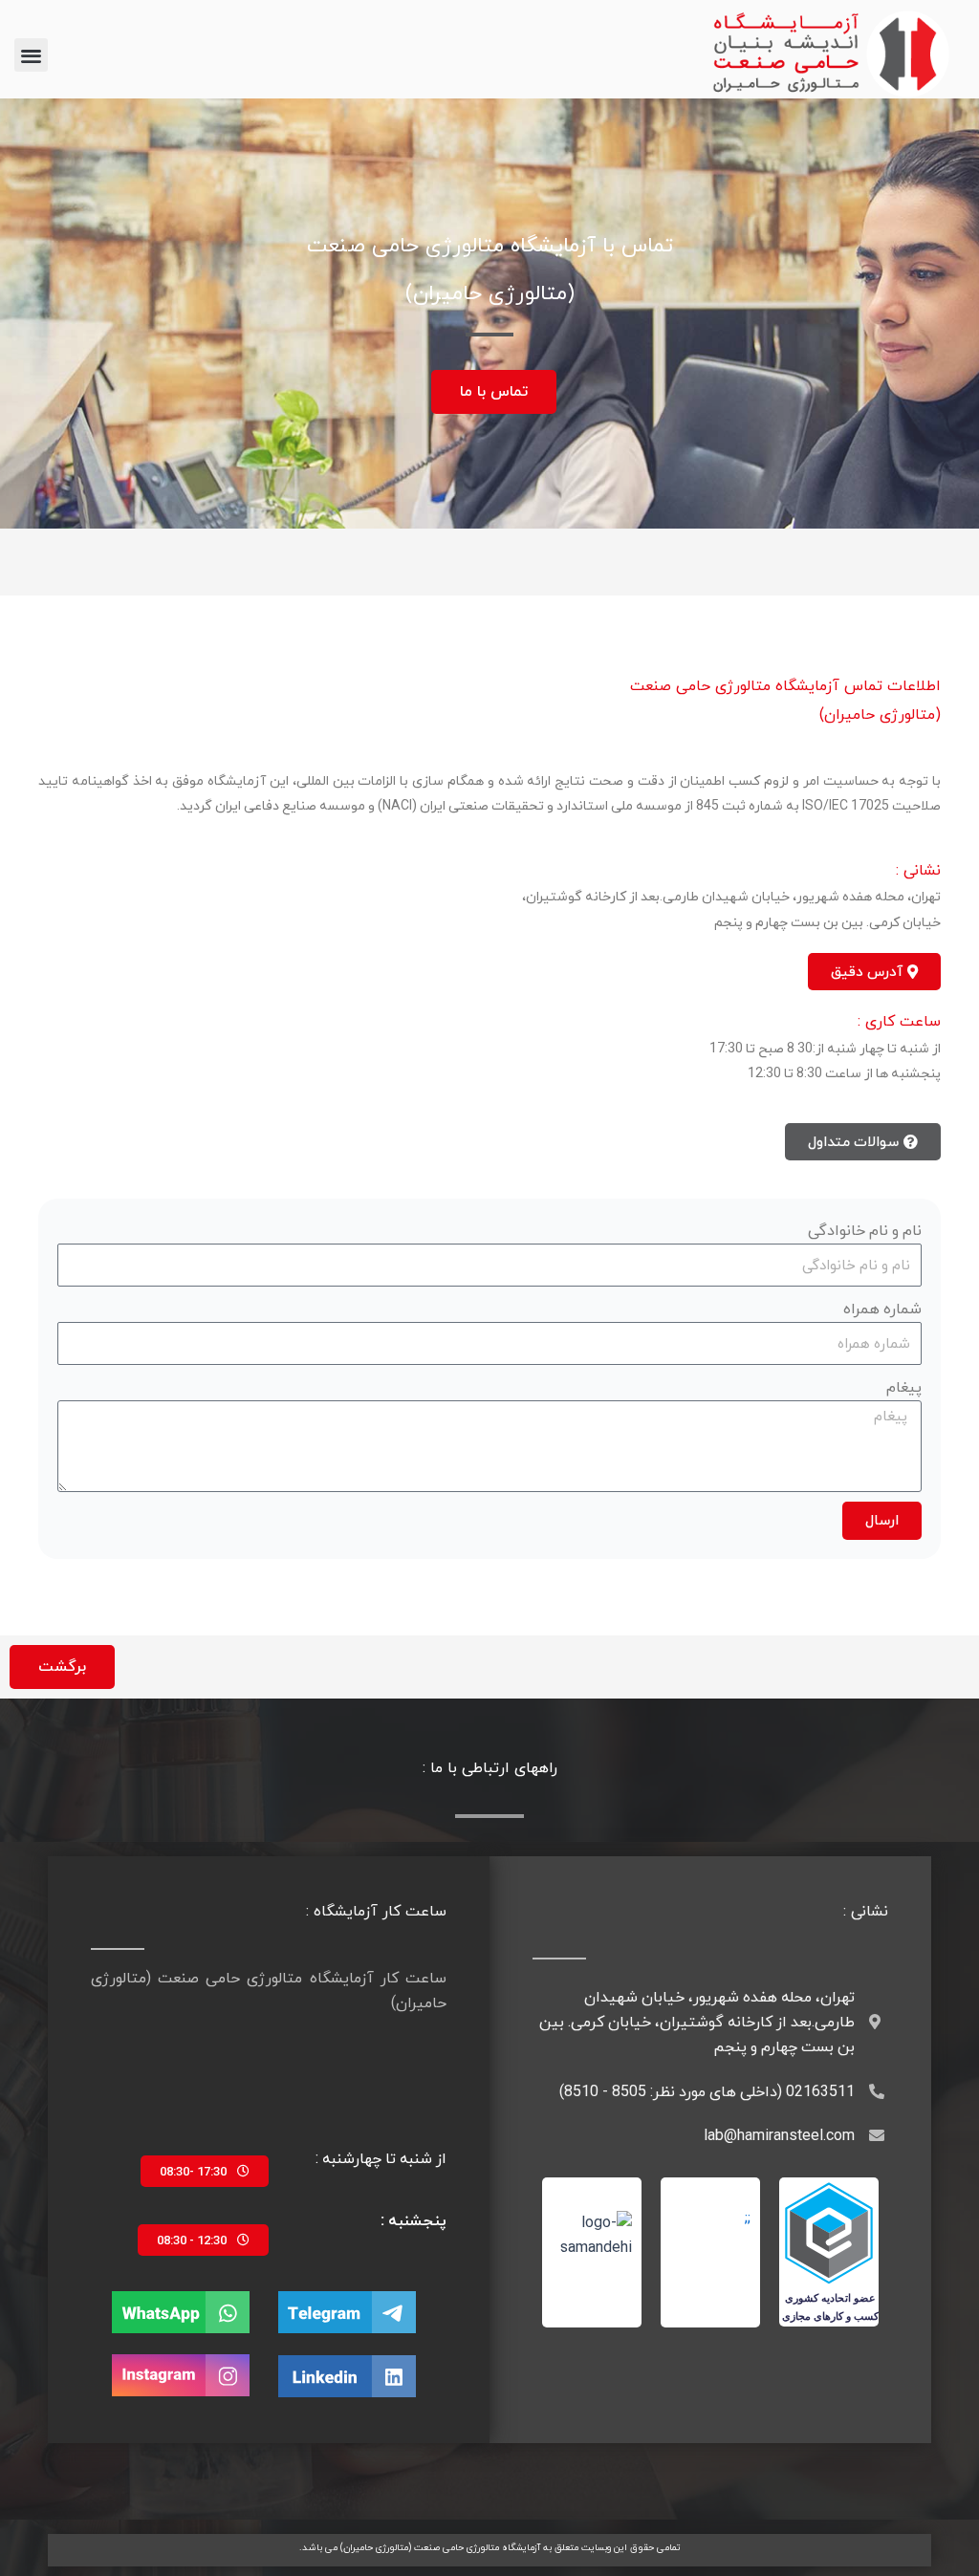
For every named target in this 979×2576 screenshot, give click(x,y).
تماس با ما (494, 392)
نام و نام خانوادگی (865, 1230)
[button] (31, 55)
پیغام (904, 1386)
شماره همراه (882, 1308)
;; (748, 2219)
